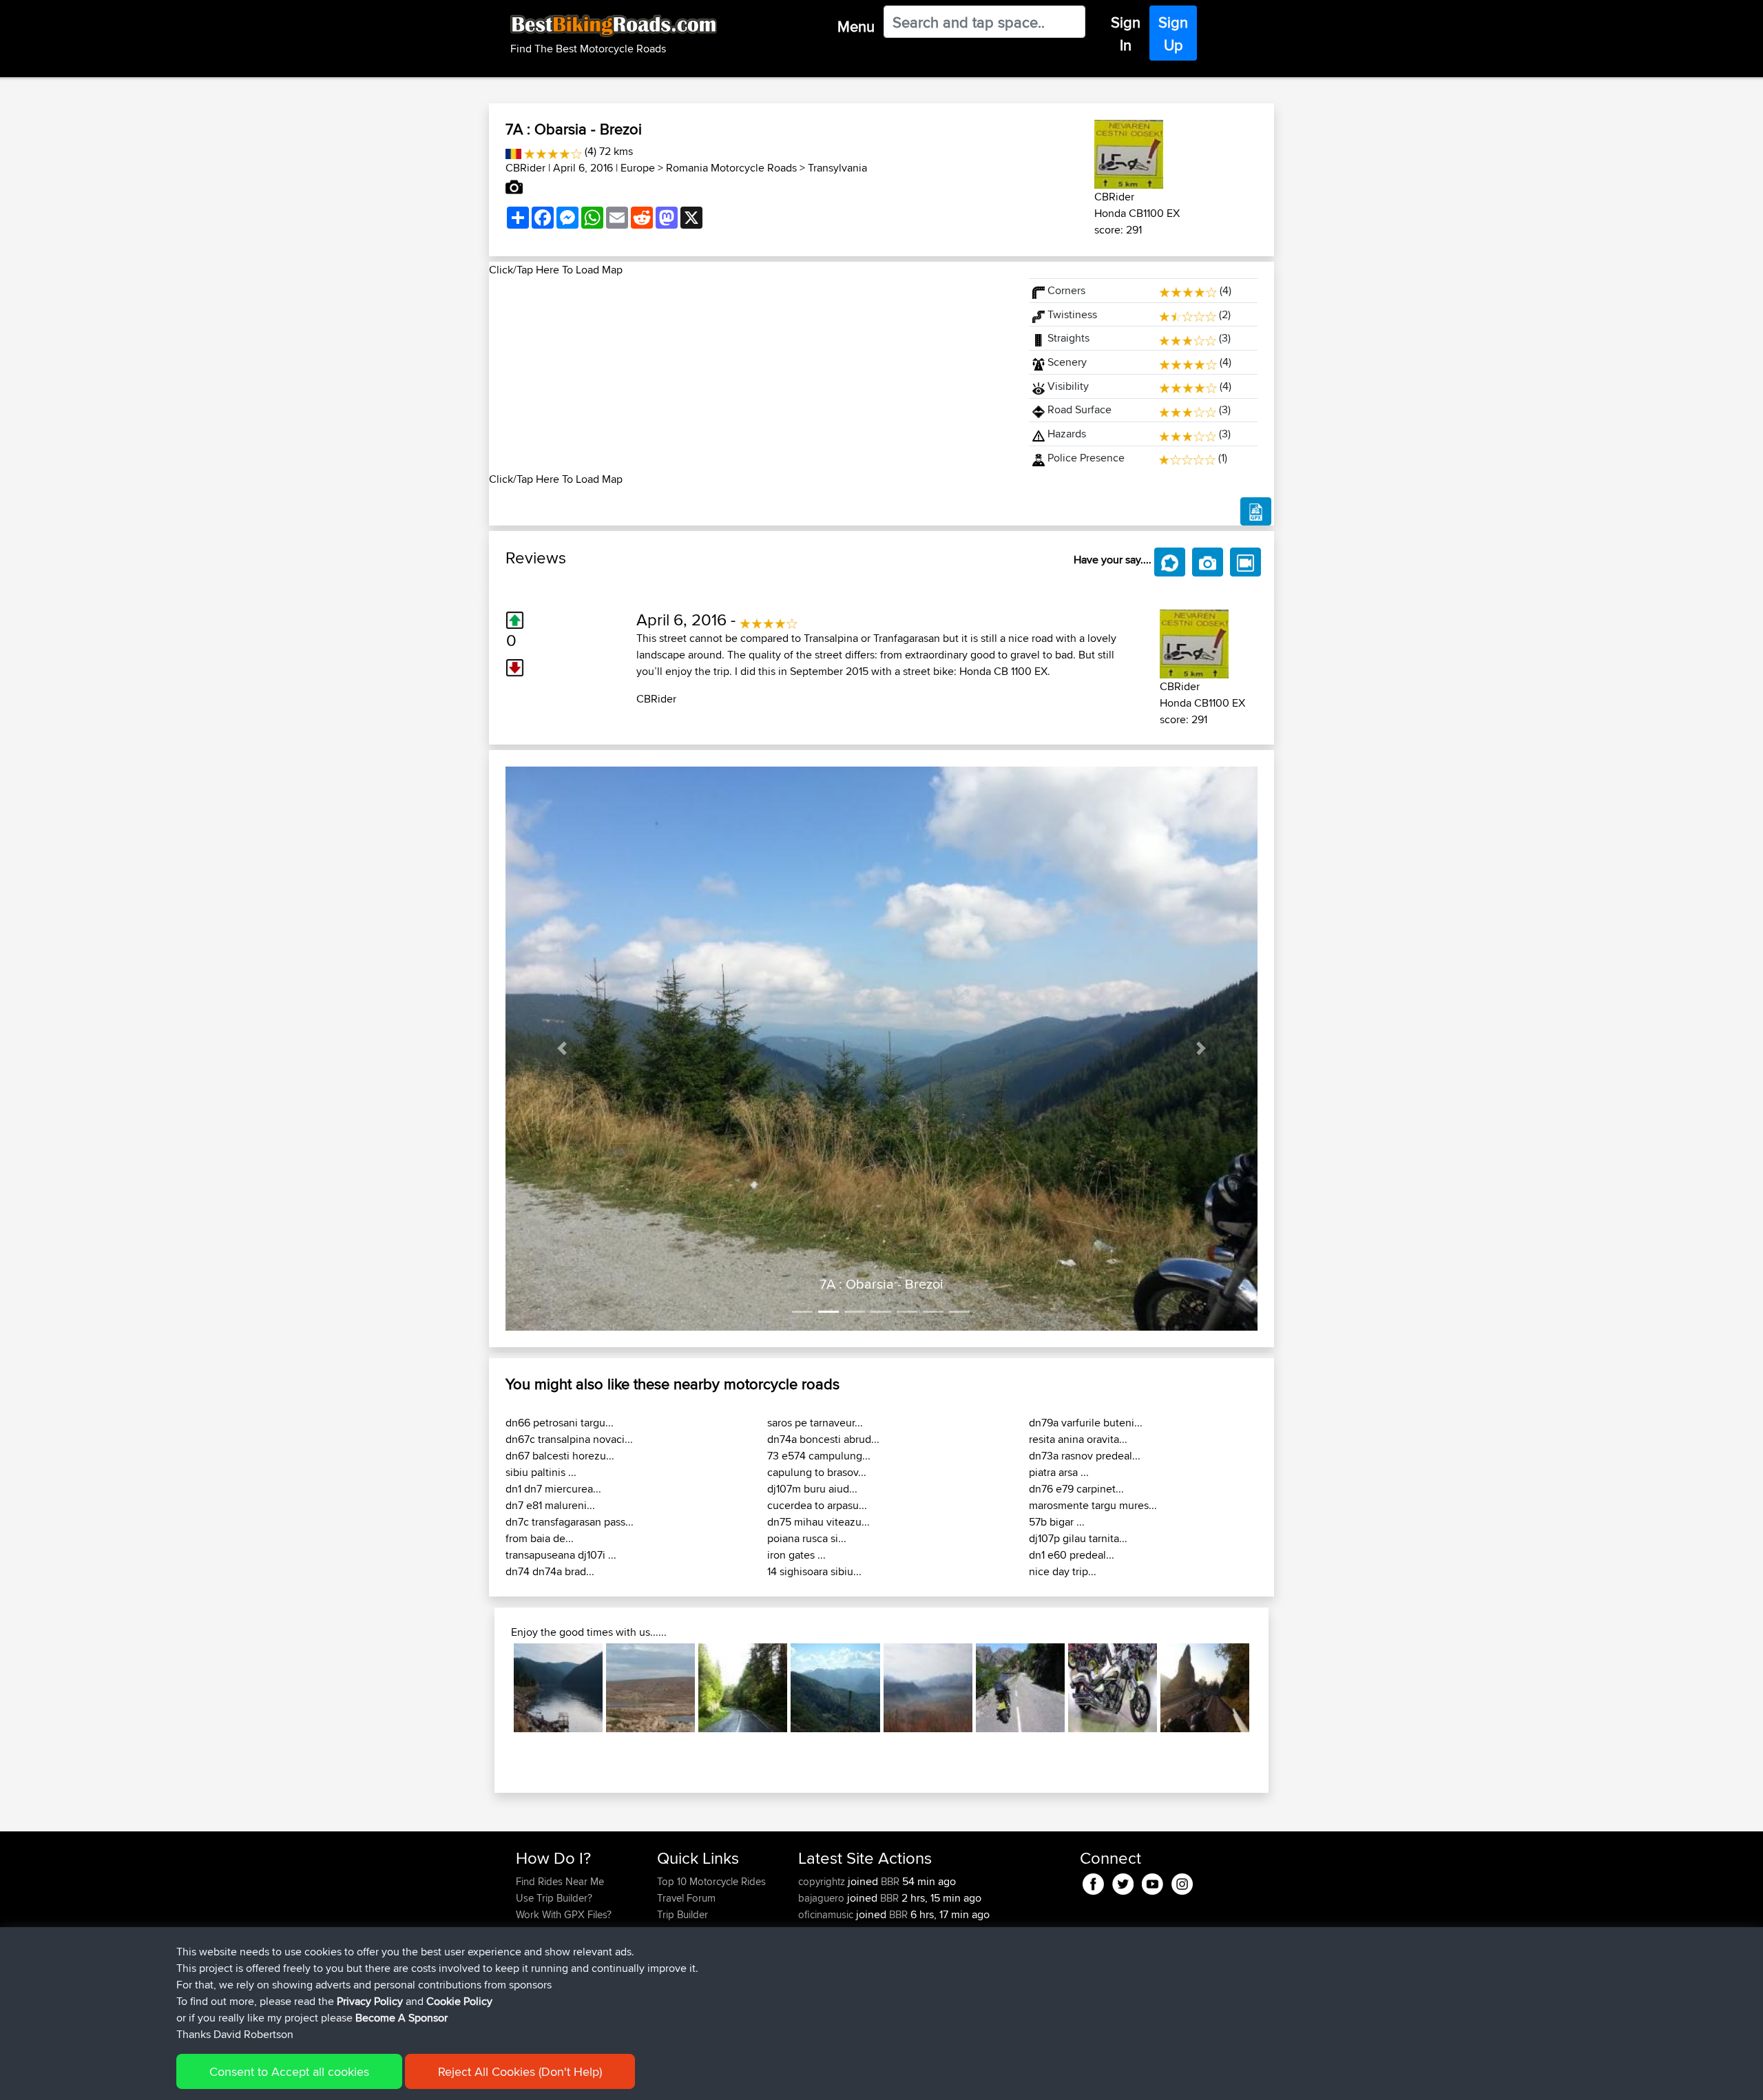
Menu (856, 26)
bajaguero (823, 1898)
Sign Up (1173, 33)
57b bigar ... (1057, 1522)
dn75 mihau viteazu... (818, 1522)
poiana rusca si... (807, 1538)
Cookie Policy (459, 2001)
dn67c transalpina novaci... (569, 1439)
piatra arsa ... (1059, 1472)
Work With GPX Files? (564, 1914)
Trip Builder (682, 1914)
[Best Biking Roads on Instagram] (1182, 1881)
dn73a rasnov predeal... (1085, 1456)
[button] (562, 1049)
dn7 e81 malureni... (550, 1505)
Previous (493, 1688)
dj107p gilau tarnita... (1078, 1538)
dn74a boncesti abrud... (823, 1439)
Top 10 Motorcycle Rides (711, 1881)
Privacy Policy (370, 2001)
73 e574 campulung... (819, 1456)
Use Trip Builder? (554, 1898)
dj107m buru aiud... (812, 1489)
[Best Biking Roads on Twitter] (1123, 1881)
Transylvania (837, 168)
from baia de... (540, 1538)
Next (1270, 1688)
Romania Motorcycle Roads (731, 168)
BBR (890, 1881)
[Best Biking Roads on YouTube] (1152, 1881)
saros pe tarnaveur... (815, 1423)
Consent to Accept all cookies (289, 2071)
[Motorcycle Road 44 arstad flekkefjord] (1020, 1688)
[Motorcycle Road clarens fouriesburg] (928, 1688)
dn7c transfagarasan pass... (570, 1522)
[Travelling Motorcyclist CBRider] (1129, 152)
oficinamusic (827, 1914)
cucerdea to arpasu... (817, 1505)
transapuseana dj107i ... (561, 1555)
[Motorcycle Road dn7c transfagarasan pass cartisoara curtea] (1205, 1688)
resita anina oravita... (1078, 1439)
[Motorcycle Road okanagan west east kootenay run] (1113, 1688)
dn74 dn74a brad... (550, 1571)
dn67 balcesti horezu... (560, 1456)
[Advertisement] (751, 375)
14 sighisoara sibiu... (814, 1571)
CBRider (525, 168)
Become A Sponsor (401, 2018)
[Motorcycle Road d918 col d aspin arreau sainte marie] (835, 1688)
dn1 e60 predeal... (1072, 1555)
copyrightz (823, 1881)
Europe (638, 168)
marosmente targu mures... (1093, 1505)
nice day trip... (1063, 1571)
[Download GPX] (1256, 512)
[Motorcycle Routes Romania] (513, 151)
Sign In (1126, 33)
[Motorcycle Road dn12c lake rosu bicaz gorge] (743, 1688)
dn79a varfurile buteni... (1086, 1423)
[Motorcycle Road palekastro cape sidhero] (650, 1688)
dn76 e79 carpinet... (1076, 1489)
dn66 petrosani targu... (560, 1423)
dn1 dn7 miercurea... (553, 1489)
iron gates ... (796, 1555)
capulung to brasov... (817, 1472)
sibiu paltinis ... (541, 1472)
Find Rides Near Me (560, 1881)
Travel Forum (686, 1898)
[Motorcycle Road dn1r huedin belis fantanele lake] (558, 1688)
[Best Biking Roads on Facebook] (1093, 1881)
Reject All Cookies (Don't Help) (520, 2071)
